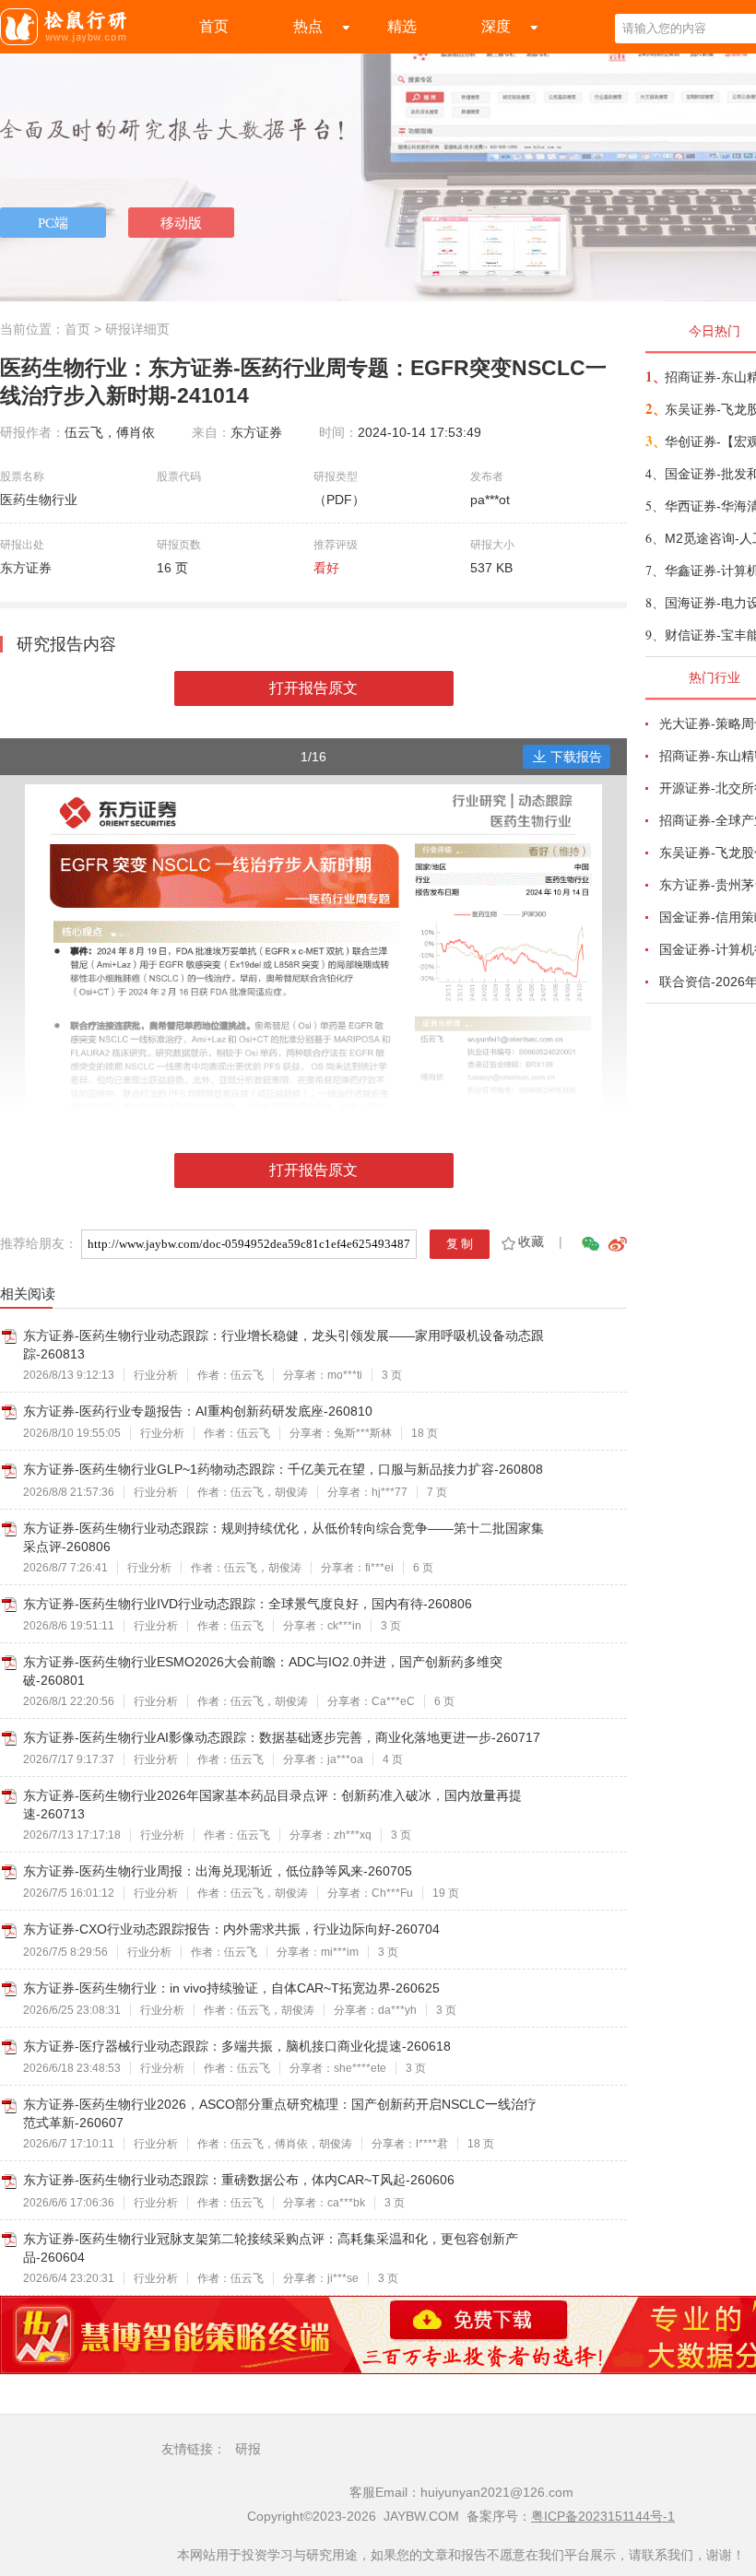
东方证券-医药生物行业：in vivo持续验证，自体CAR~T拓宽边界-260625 (231, 1988)
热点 (308, 26)
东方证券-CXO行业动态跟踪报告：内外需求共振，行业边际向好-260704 (231, 1929)
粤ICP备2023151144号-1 (603, 2516)
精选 (402, 26)
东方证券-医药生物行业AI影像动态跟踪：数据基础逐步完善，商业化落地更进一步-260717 (282, 1737)
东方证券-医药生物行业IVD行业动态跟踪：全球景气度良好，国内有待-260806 (248, 1604)
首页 (214, 26)
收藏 (531, 1241)
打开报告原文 (313, 688)
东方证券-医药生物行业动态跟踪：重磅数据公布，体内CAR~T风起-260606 (239, 2180)
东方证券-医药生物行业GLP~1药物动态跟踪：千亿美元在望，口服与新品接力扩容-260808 (283, 1469)
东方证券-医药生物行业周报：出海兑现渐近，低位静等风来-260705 (218, 1871)
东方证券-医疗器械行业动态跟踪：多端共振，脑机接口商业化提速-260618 (237, 2046)
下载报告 (576, 757)
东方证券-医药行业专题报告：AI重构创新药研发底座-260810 (198, 1411)
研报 (248, 2449)
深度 (496, 26)
